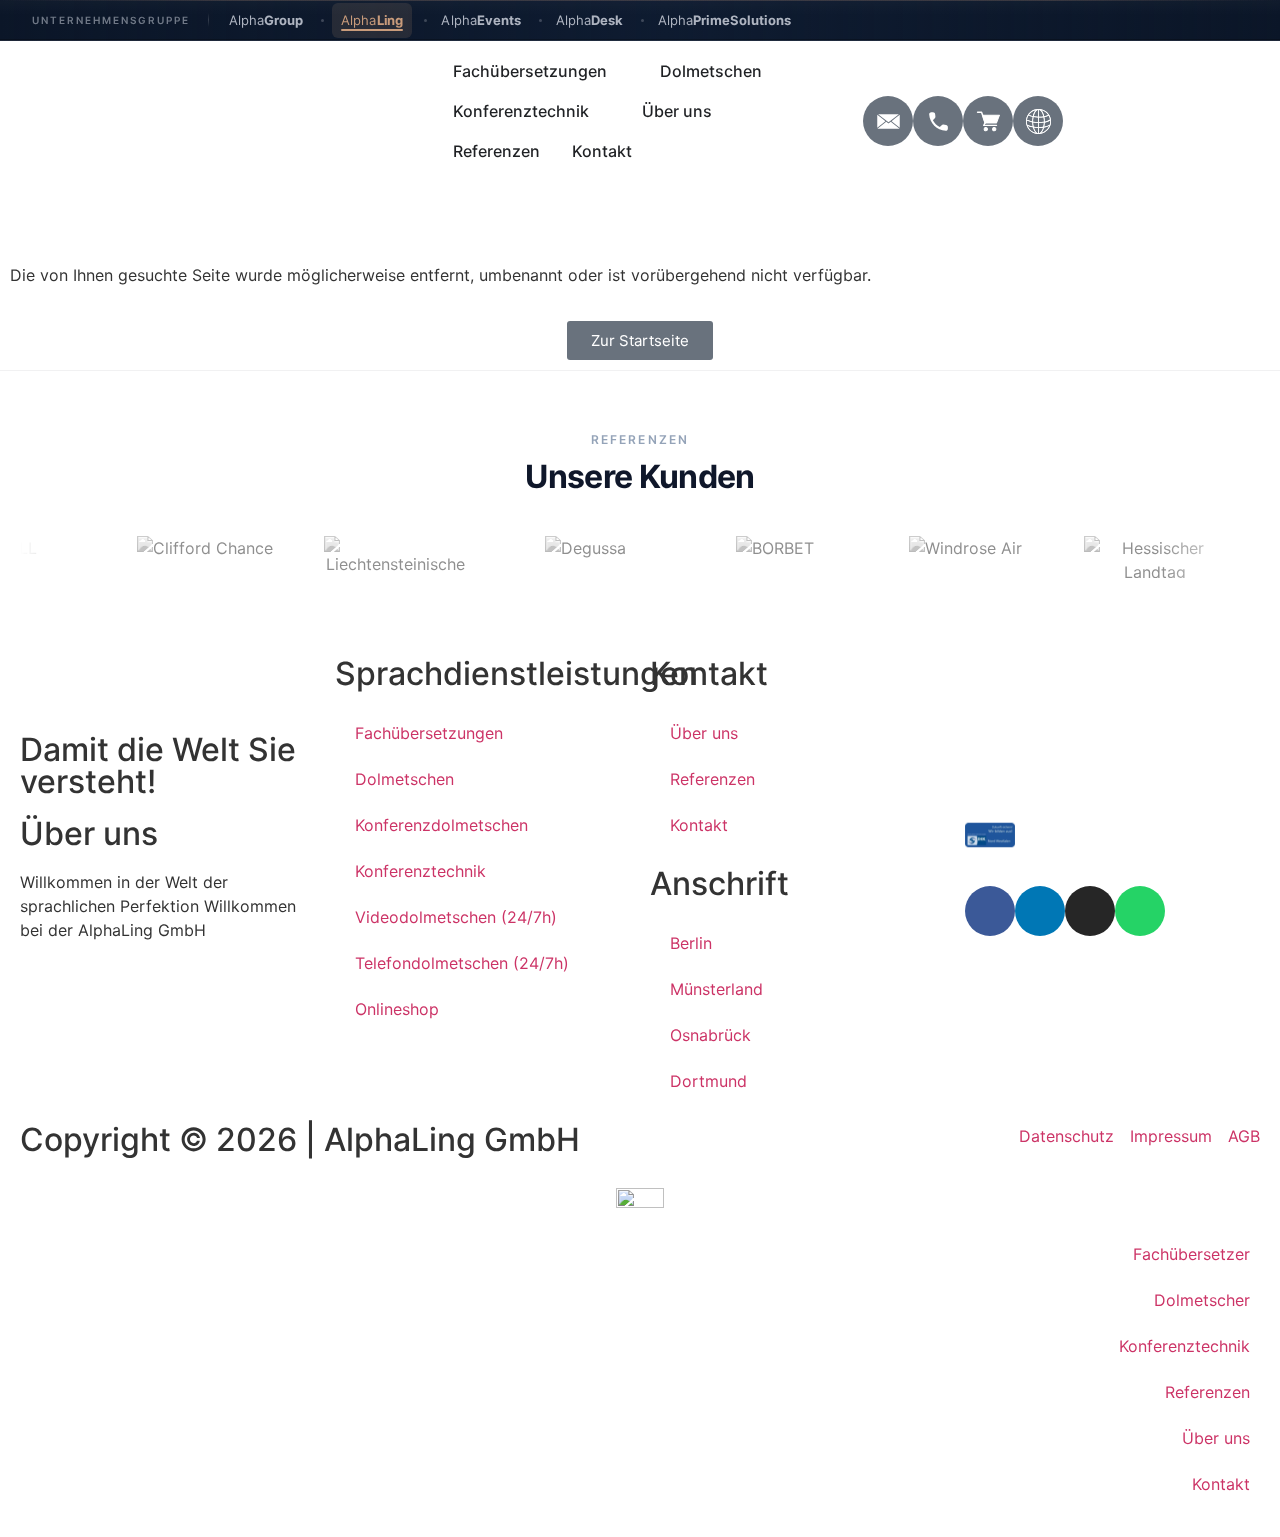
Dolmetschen (404, 779)
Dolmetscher (1202, 1300)
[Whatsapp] (1140, 911)
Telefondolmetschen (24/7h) (462, 963)
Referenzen (712, 779)
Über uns (704, 733)
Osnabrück (710, 1035)
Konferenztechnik (420, 871)
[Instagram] (1090, 911)
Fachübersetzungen (429, 733)
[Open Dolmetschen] (775, 71)
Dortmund (708, 1081)
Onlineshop (397, 1009)
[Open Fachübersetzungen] (620, 71)
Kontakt (699, 825)
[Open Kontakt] (645, 151)
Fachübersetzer (1191, 1254)
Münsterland (716, 989)
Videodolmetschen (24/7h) (456, 917)
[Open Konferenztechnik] (602, 111)
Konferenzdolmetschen (441, 825)
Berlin (691, 943)
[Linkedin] (1040, 911)
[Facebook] (990, 911)
